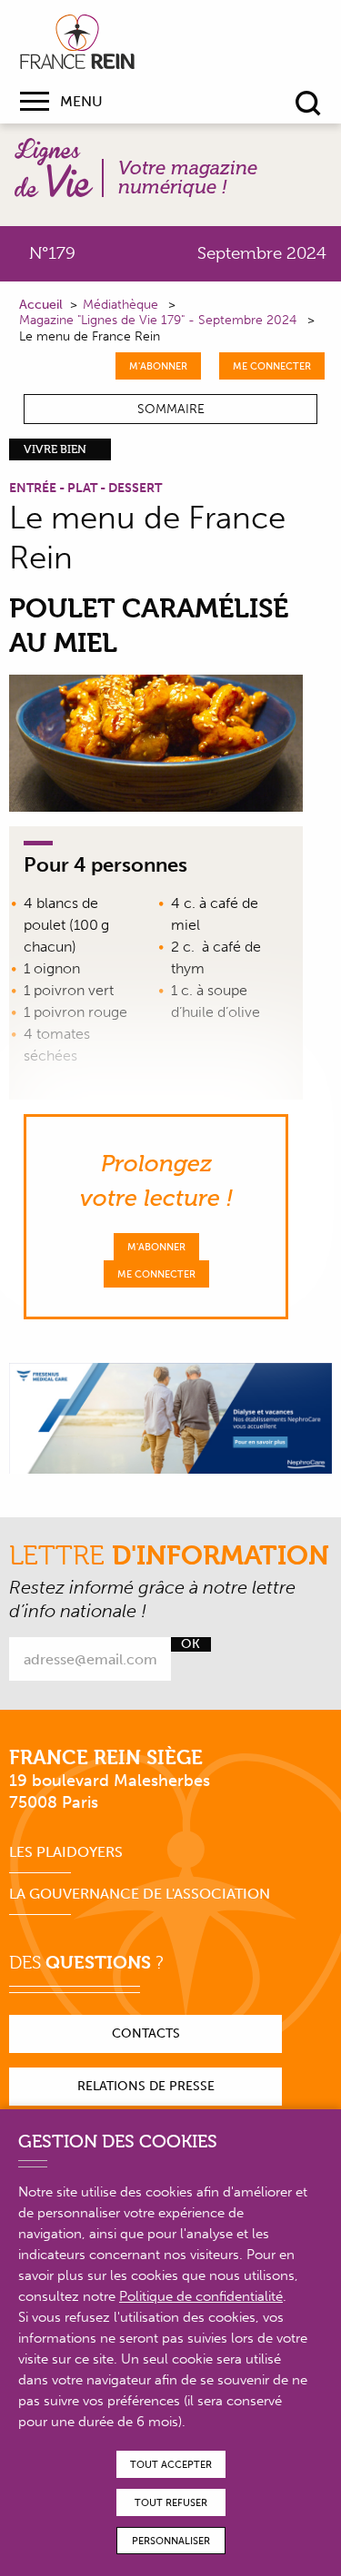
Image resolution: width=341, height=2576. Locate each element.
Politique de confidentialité (201, 2296)
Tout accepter (171, 2465)
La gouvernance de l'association (140, 1894)
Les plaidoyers (66, 1852)
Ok (191, 1644)
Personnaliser (171, 2541)
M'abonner (158, 366)
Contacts (146, 2033)
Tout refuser (171, 2503)
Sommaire (171, 409)
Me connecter (272, 366)
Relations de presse (146, 2086)
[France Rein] (77, 42)
